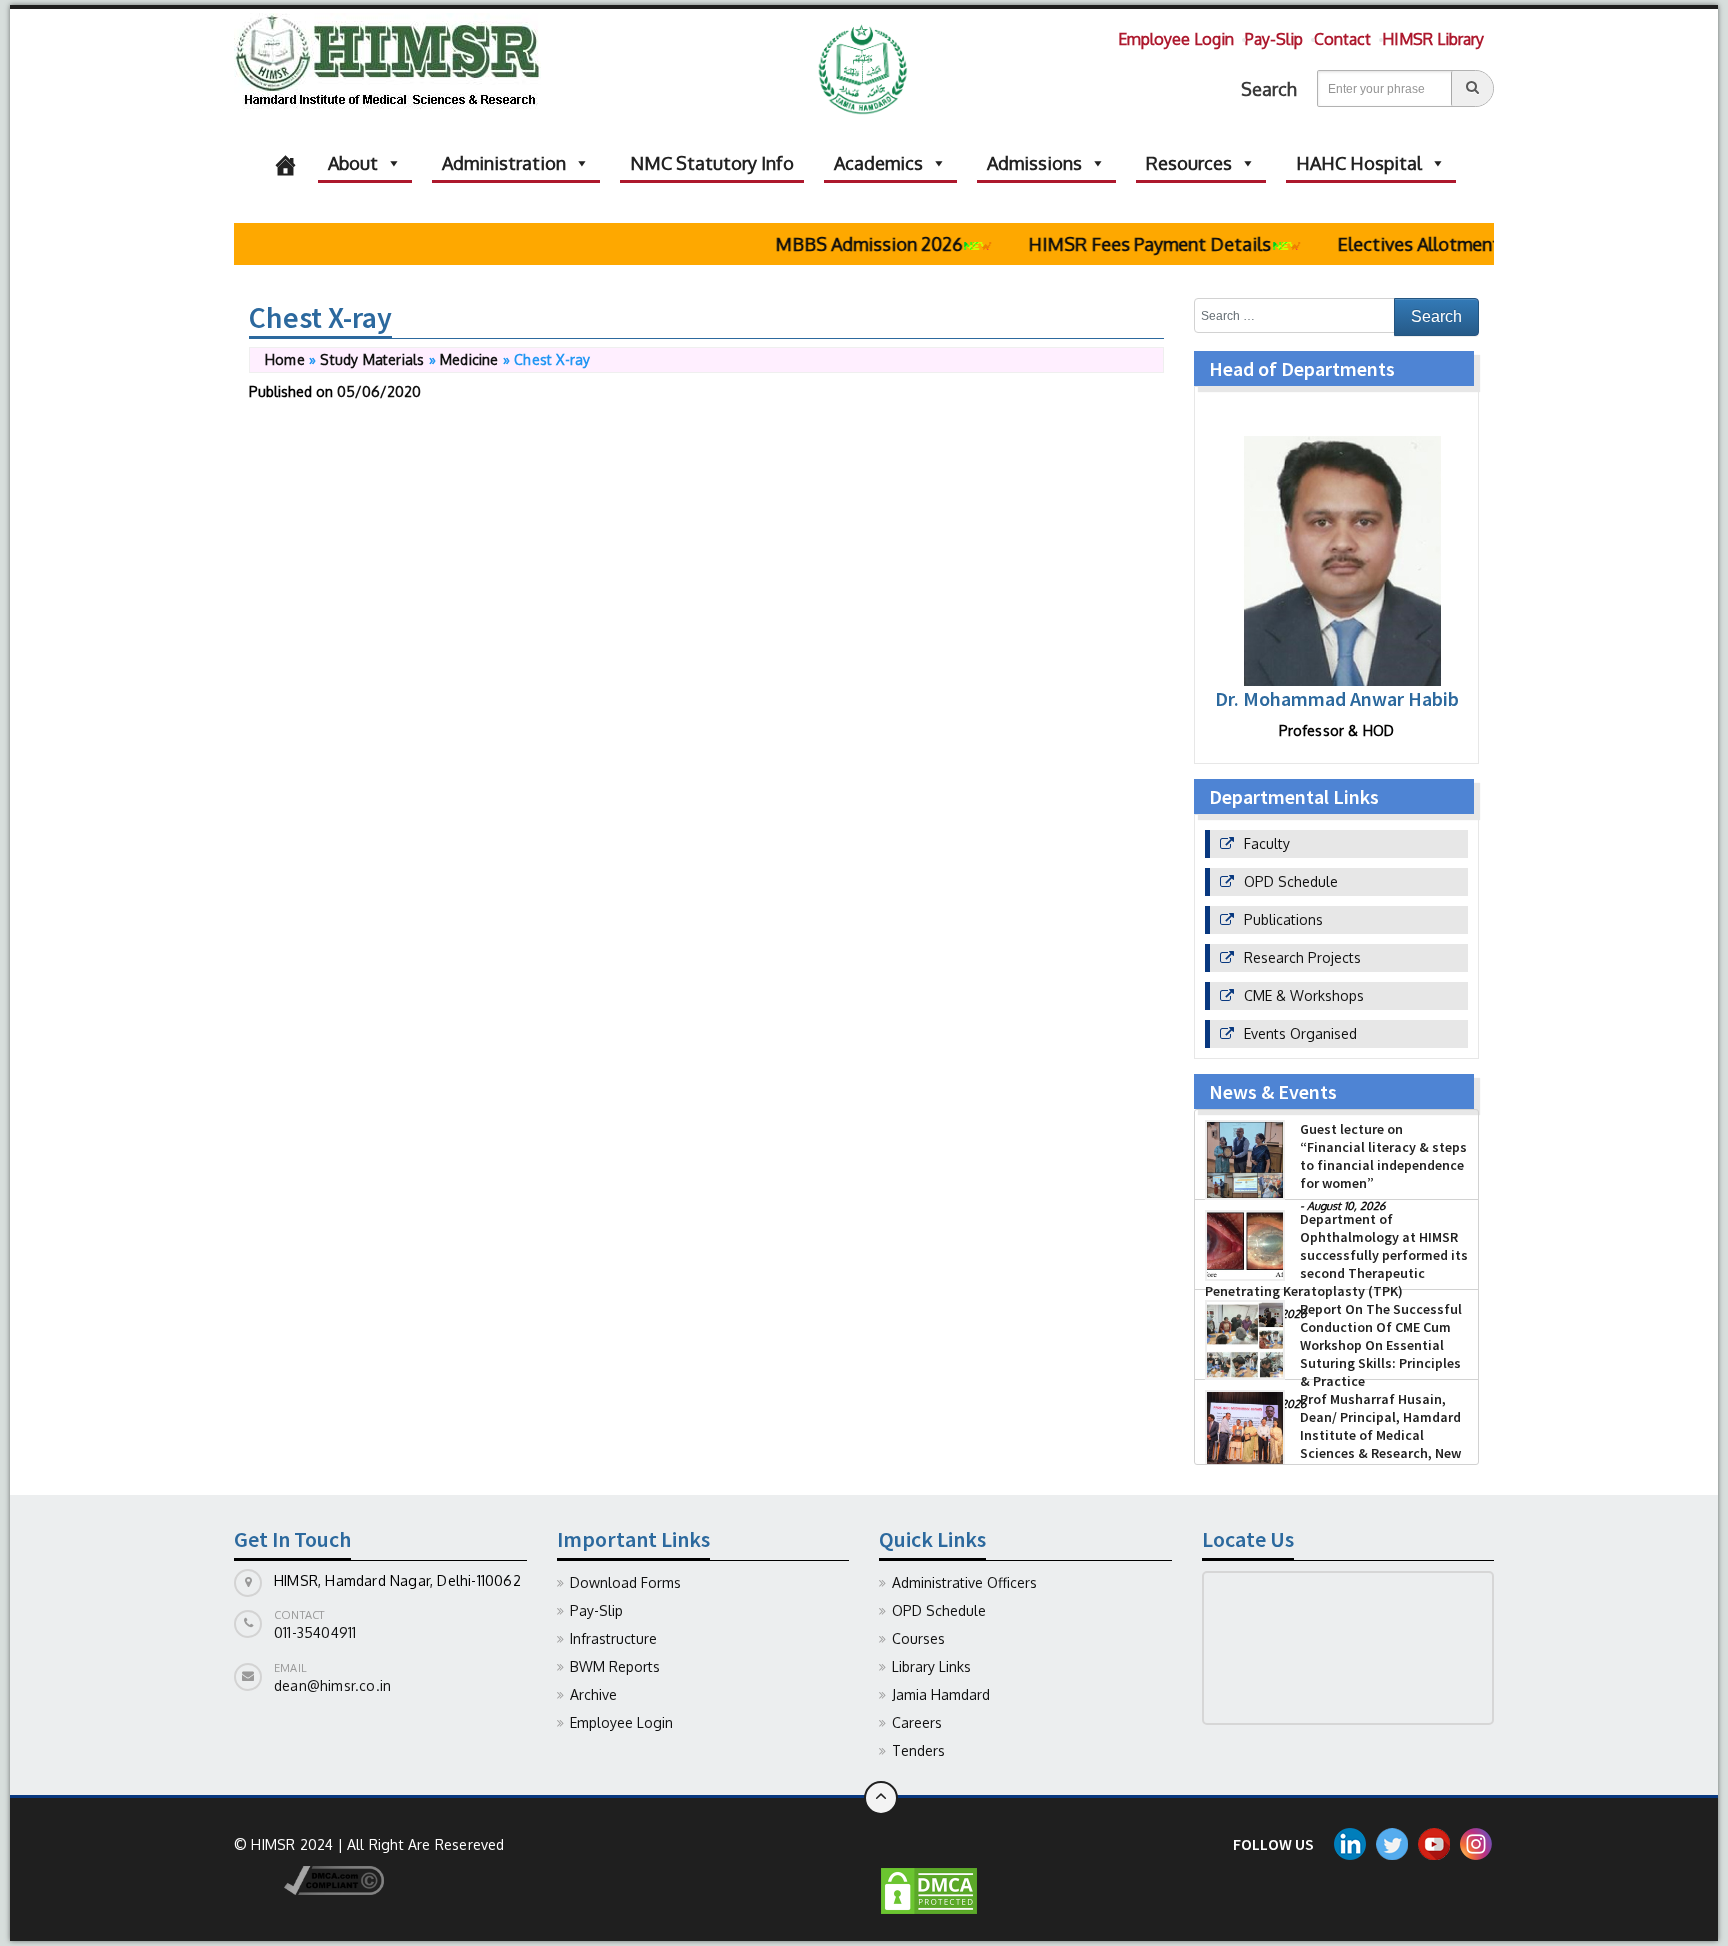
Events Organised (1300, 1033)
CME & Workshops (1304, 995)
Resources (1189, 163)
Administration (504, 163)
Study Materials (372, 359)
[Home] (285, 163)
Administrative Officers (964, 1582)
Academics (878, 163)
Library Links (931, 1666)
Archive (593, 1694)
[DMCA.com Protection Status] (929, 1889)
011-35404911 (315, 1632)
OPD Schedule (1291, 881)
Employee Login (1176, 39)
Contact (1342, 39)
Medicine (469, 359)
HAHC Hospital (1359, 163)
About (353, 163)
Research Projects (1302, 957)
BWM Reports (615, 1666)
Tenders (918, 1750)
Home (285, 359)
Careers (917, 1722)
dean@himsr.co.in (332, 1685)
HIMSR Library (1433, 39)
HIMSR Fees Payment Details (1115, 244)
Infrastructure (613, 1638)
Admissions (1034, 163)
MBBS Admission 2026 (834, 244)
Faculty (1267, 843)
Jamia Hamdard (941, 1694)
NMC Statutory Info (712, 163)
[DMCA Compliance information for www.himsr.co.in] (309, 1879)
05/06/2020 (379, 391)
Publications (1283, 919)
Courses (918, 1638)
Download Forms (625, 1582)
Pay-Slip (1274, 39)
